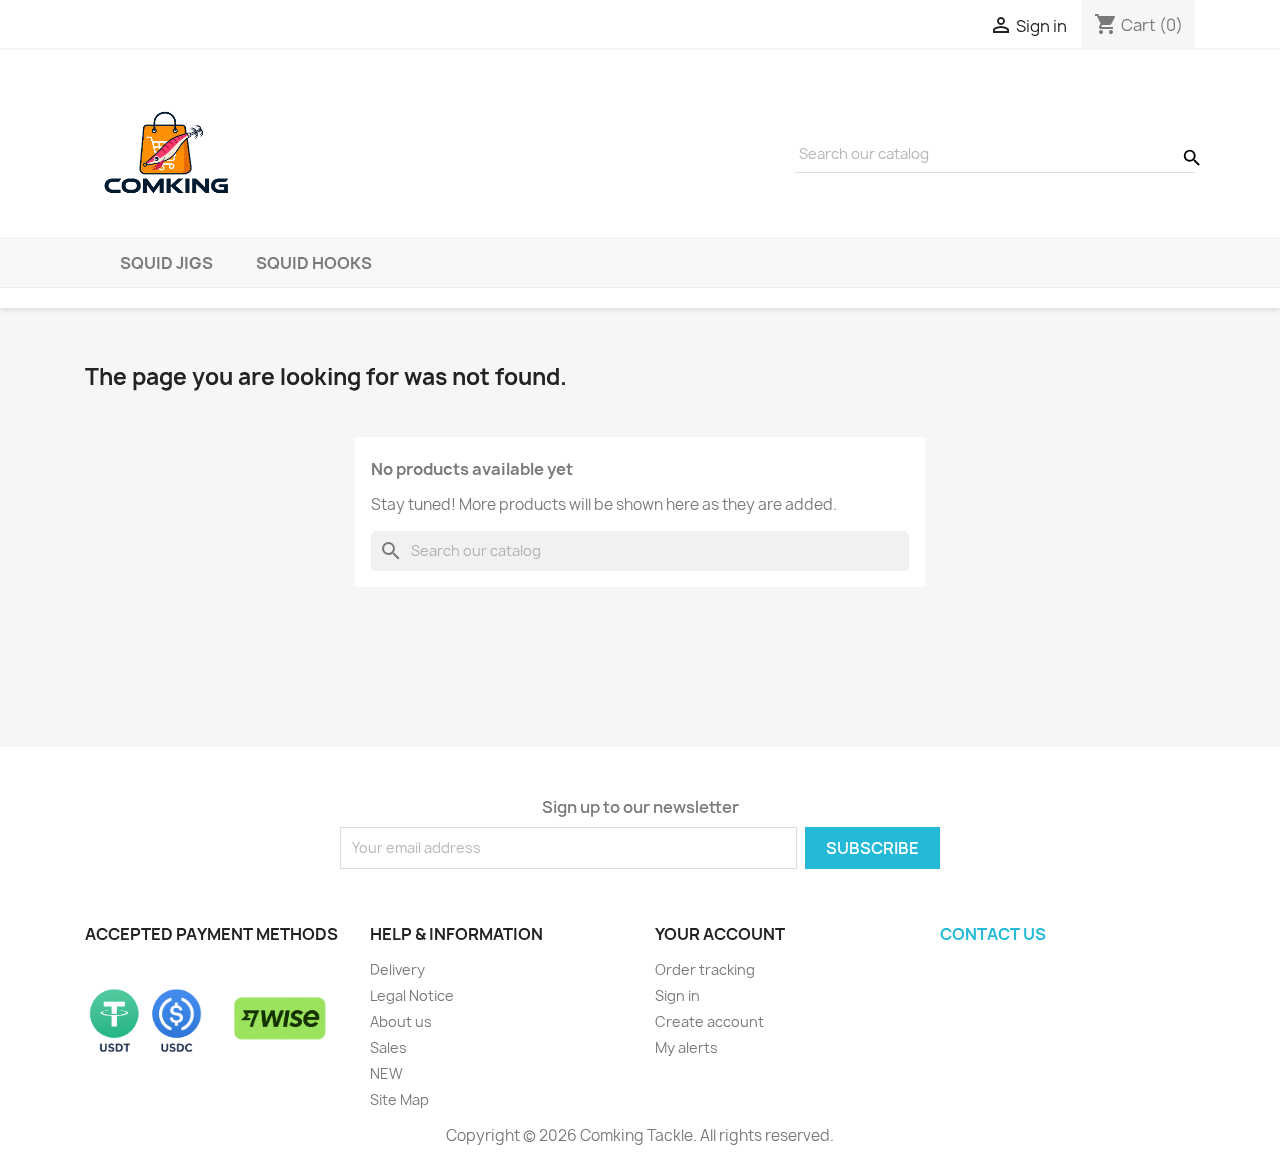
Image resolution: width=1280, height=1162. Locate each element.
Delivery (397, 969)
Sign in (677, 995)
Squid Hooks (314, 263)
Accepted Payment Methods (211, 934)
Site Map (399, 1099)
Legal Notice (412, 995)
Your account (720, 934)
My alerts (686, 1047)
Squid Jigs (166, 263)
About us (401, 1021)
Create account (709, 1021)
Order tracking (705, 969)
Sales (388, 1047)
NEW (386, 1073)
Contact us (993, 934)
